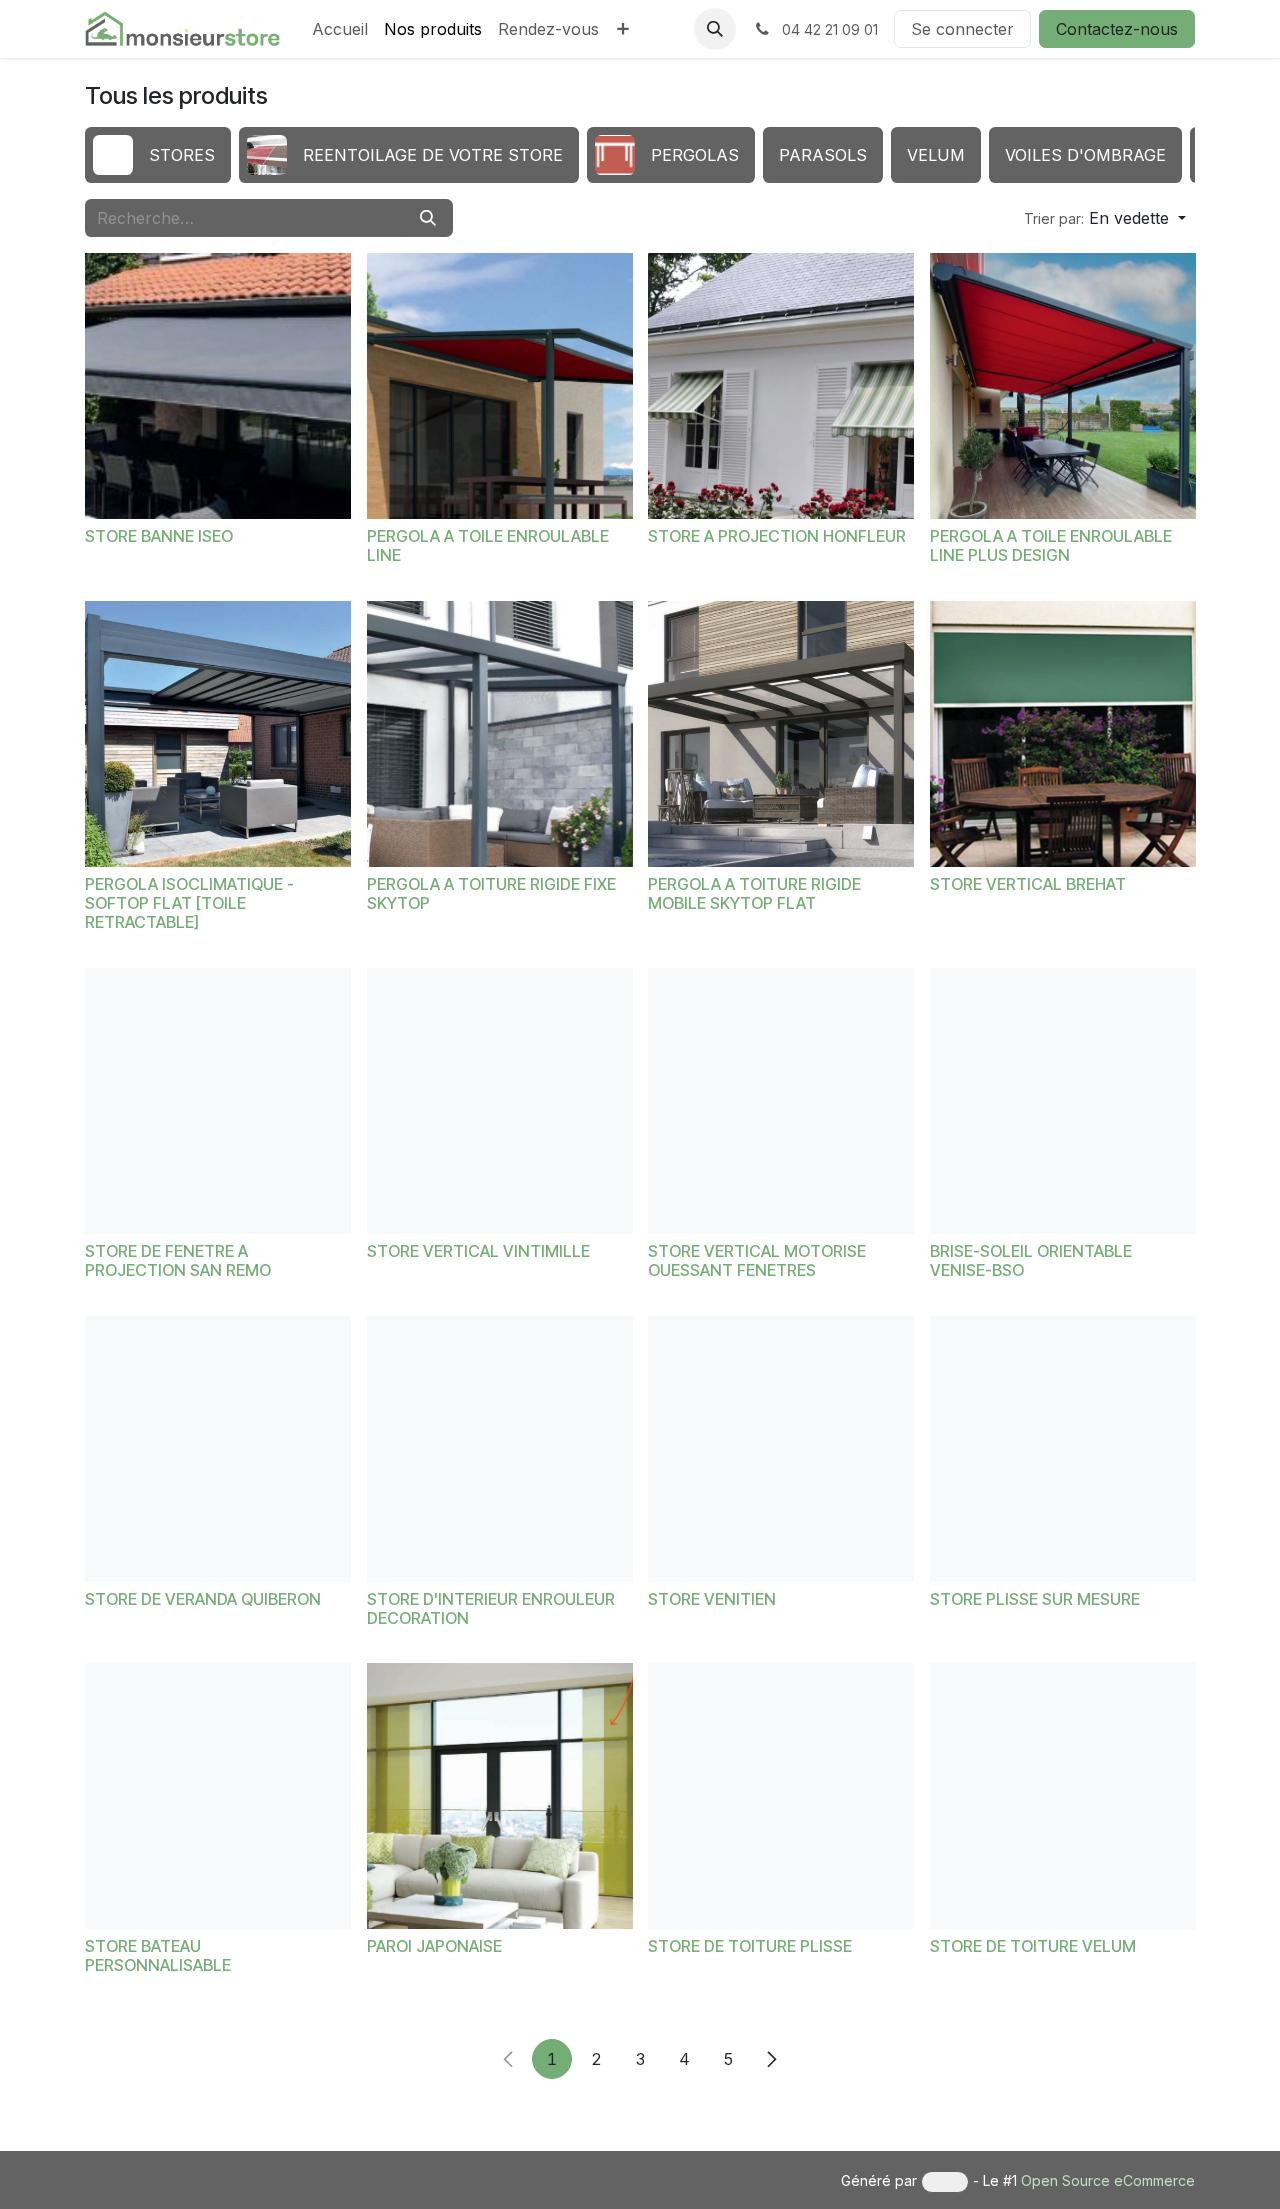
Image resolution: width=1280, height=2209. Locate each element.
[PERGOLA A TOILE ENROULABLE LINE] (500, 386)
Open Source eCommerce (1108, 2180)
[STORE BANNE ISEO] (218, 386)
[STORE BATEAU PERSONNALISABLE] (218, 1796)
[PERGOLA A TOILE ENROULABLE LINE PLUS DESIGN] (1063, 386)
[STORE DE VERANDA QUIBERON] (218, 1449)
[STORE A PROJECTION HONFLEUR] (781, 386)
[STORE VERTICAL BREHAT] (1063, 734)
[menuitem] (340, 29)
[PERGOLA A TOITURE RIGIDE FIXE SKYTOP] (500, 734)
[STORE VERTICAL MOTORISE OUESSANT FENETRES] (781, 1101)
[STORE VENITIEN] (781, 1449)
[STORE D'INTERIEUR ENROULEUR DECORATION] (500, 1449)
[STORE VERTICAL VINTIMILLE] (500, 1101)
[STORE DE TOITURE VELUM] (1063, 1796)
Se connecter (962, 29)
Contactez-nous (1117, 29)
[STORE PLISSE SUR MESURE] (1063, 1449)
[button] (715, 29)
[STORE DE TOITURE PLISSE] (781, 1796)
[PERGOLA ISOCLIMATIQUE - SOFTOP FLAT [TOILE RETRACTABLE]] (218, 734)
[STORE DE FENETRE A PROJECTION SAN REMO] (218, 1101)
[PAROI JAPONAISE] (500, 1796)
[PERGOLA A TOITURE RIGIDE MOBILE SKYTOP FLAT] (781, 734)
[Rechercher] (428, 218)
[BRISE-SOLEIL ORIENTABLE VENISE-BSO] (1063, 1101)
